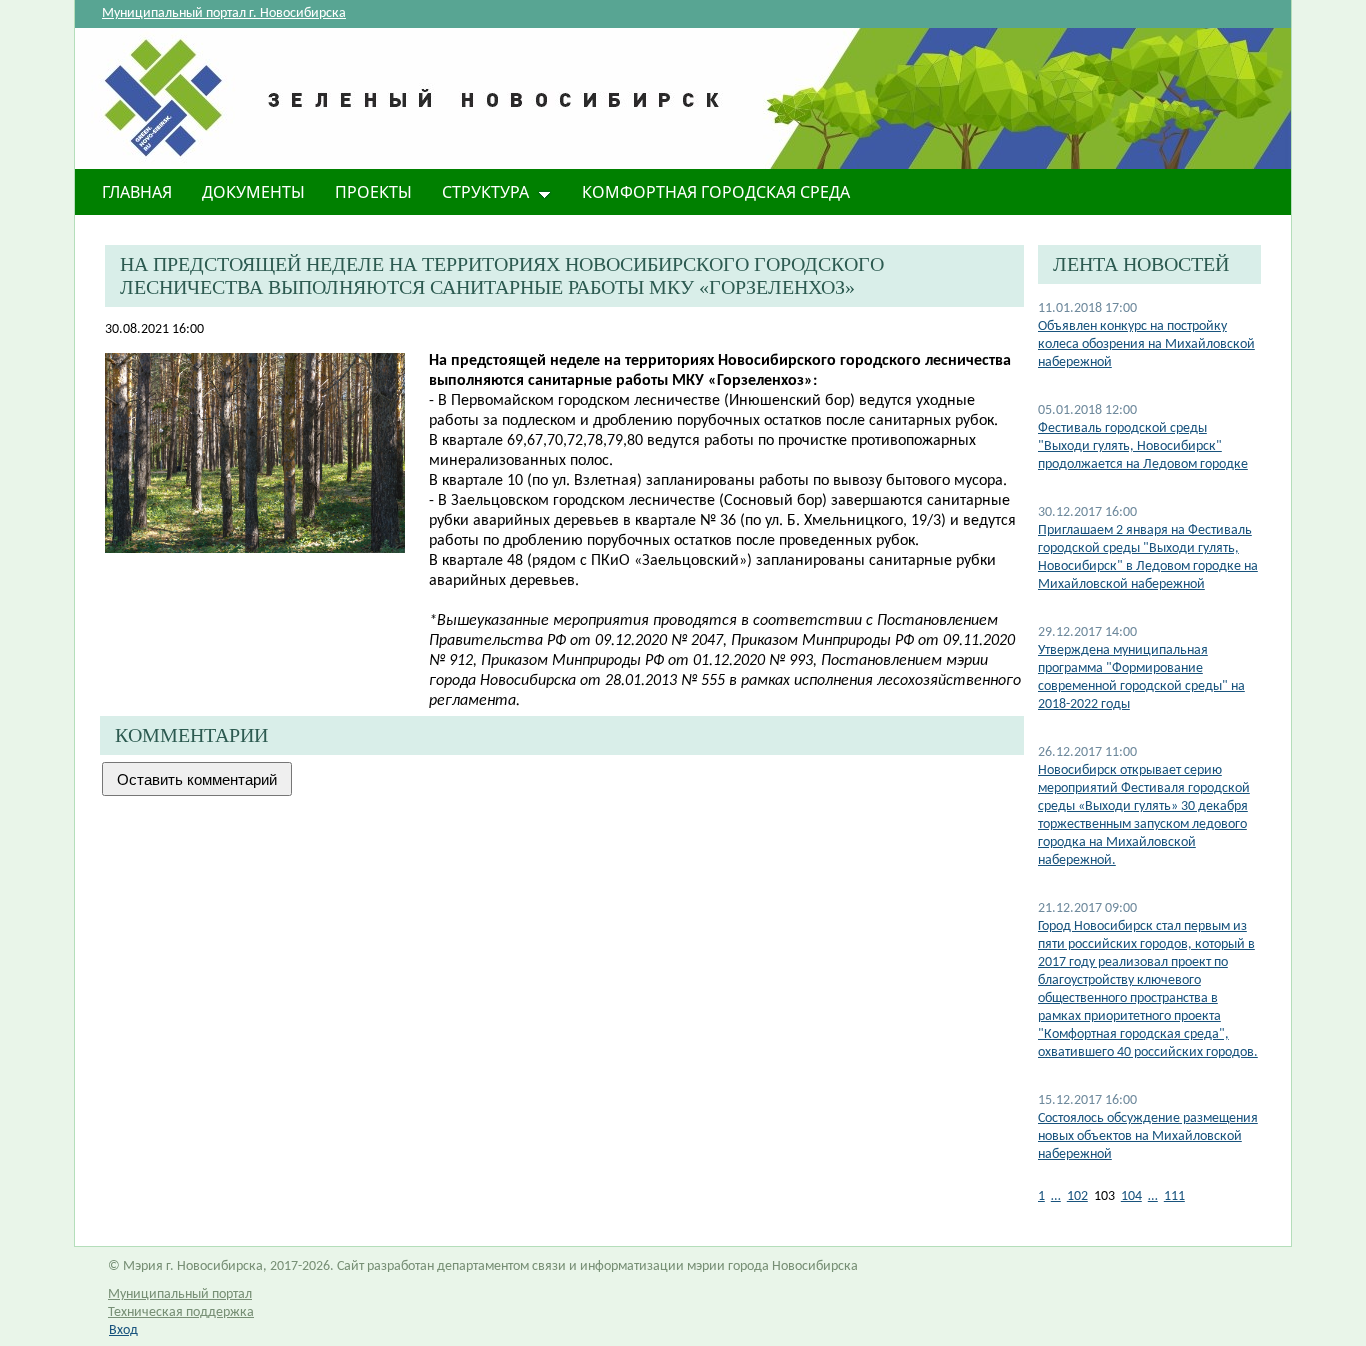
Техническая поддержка (181, 1312)
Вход (123, 1330)
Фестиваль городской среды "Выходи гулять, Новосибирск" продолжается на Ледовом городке (1143, 446)
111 (1174, 1196)
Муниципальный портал (180, 1294)
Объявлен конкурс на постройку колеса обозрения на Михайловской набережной (1146, 344)
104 (1131, 1196)
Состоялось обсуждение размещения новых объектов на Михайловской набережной (1148, 1136)
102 (1077, 1196)
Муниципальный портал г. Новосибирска (224, 13)
